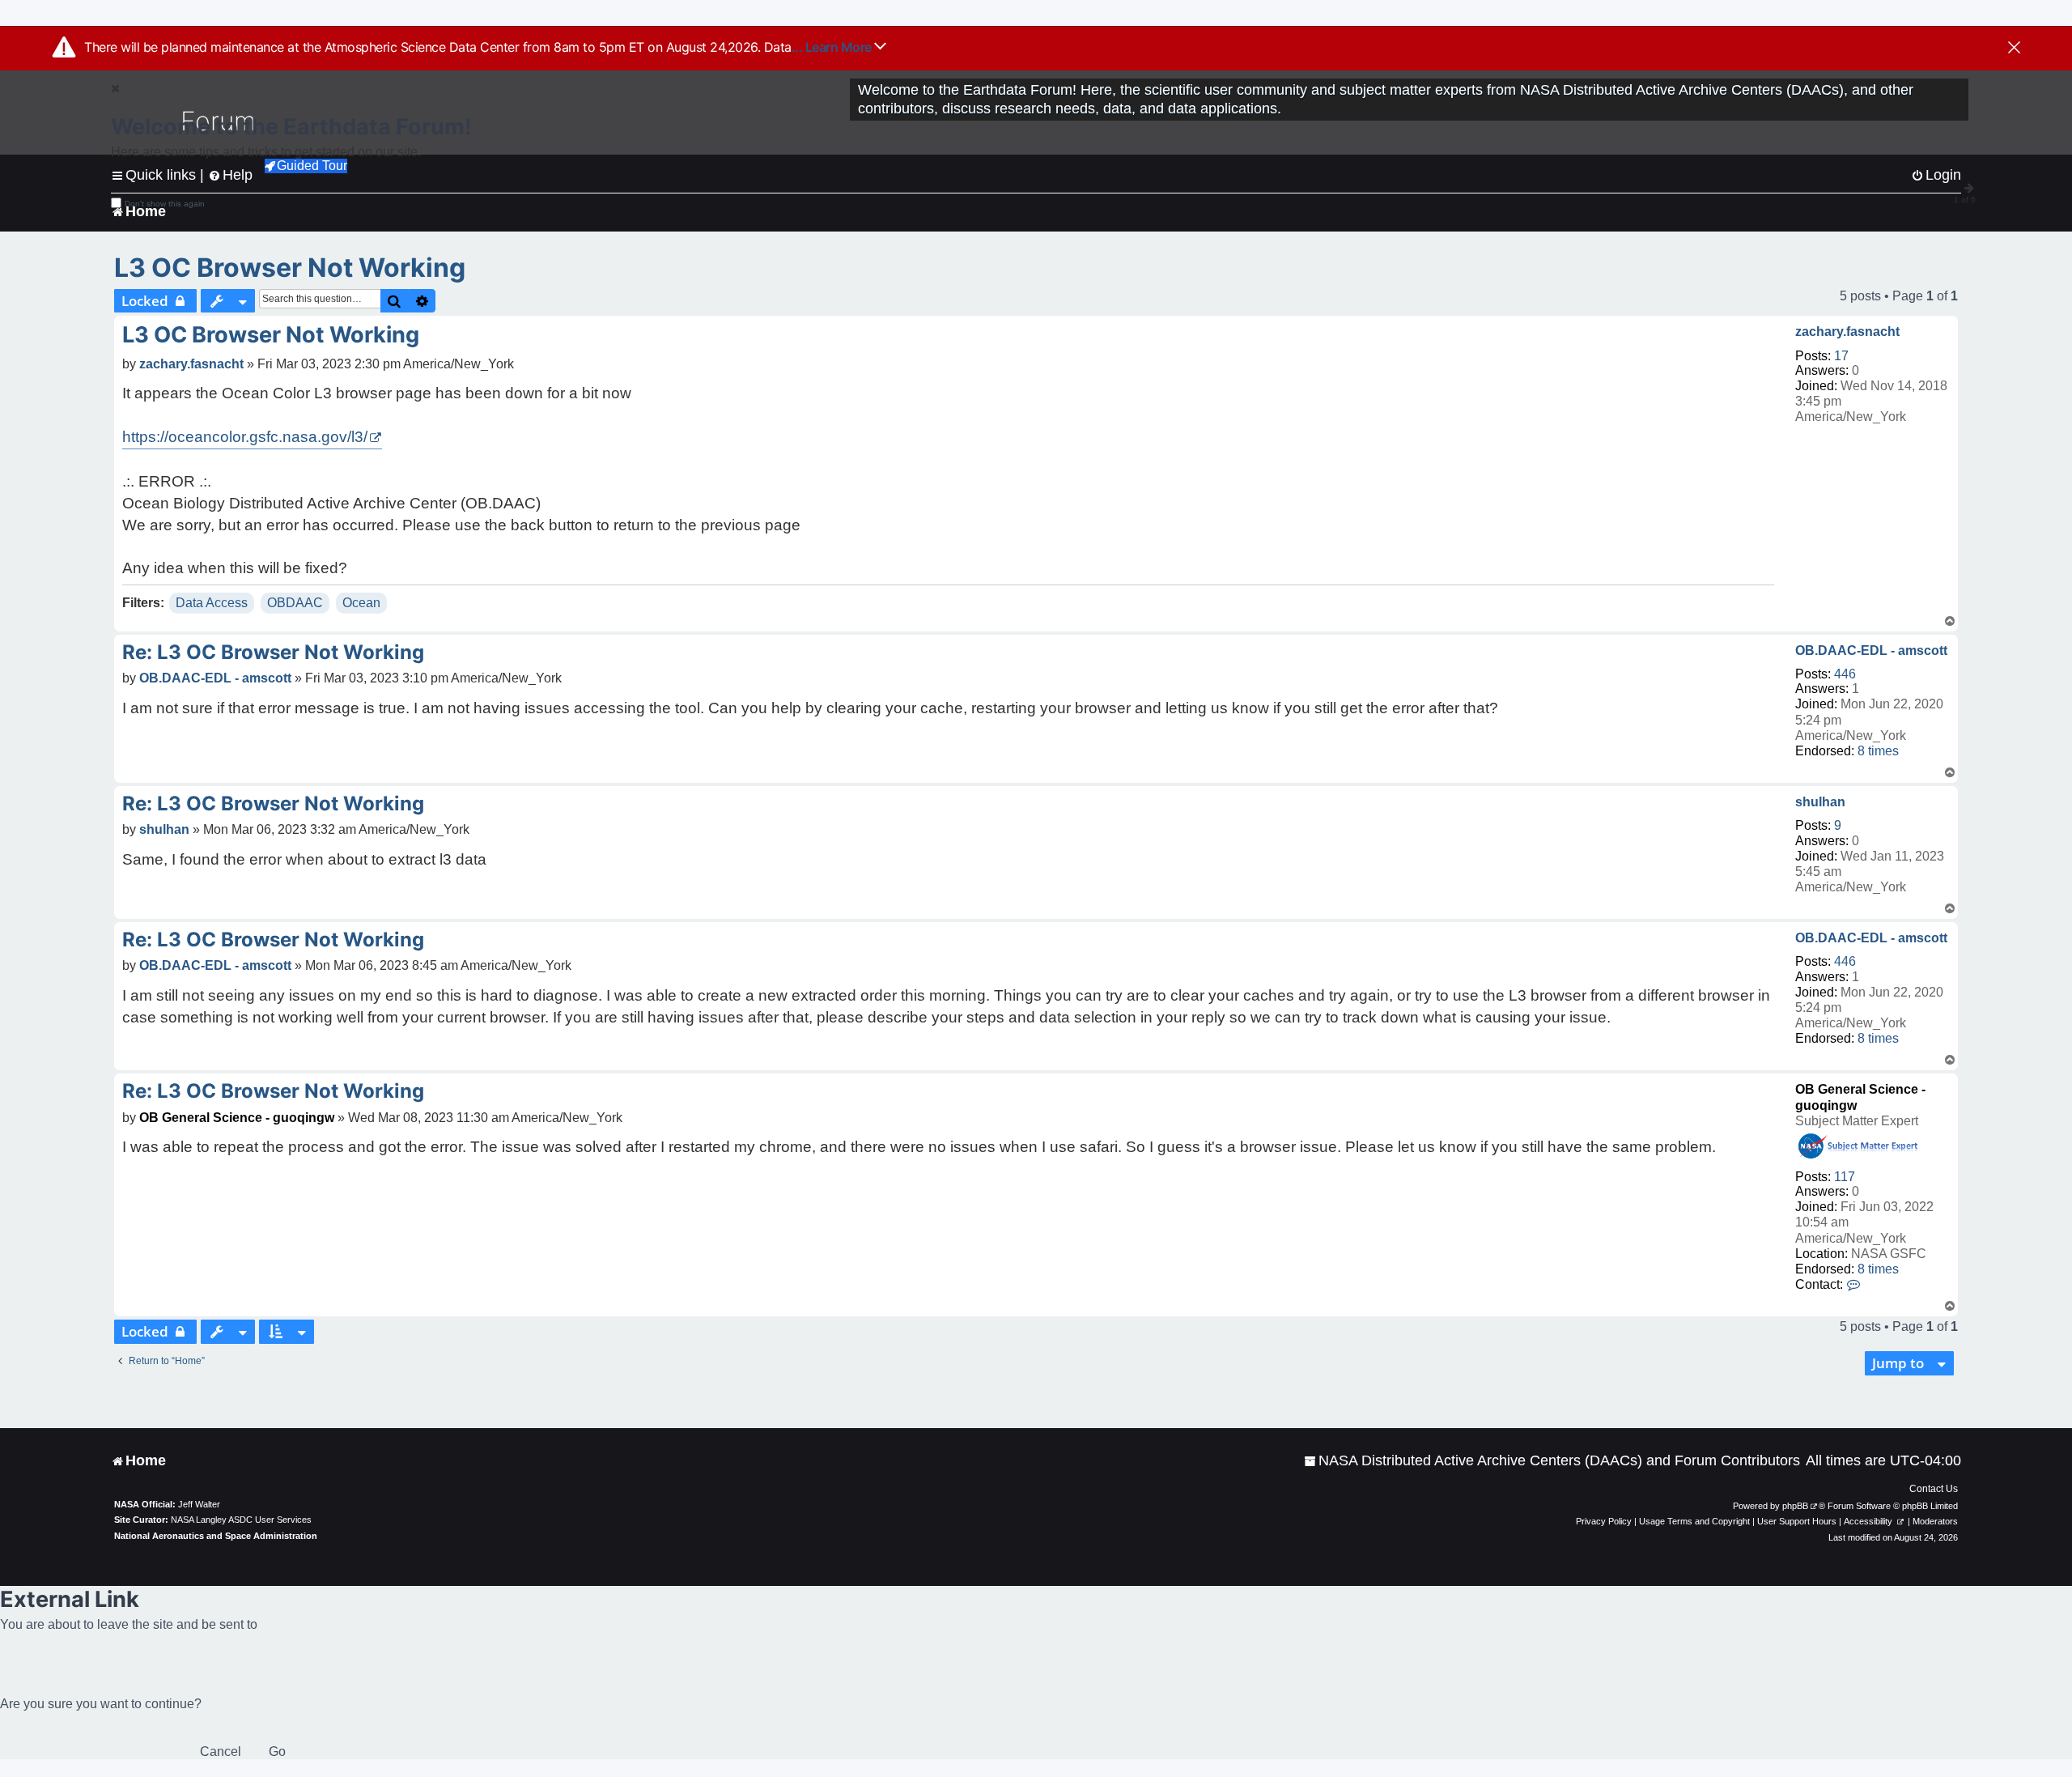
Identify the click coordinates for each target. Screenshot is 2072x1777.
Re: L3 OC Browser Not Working (273, 652)
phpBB (1795, 1506)
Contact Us (1934, 1489)
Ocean (361, 603)
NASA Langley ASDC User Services (241, 1520)
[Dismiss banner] (2014, 49)
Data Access (212, 603)
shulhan (1820, 802)
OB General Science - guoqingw (237, 1118)
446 (1845, 674)
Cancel (221, 1751)
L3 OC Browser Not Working (290, 268)
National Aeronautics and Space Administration (216, 1536)
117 (1845, 1177)
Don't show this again (165, 204)
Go (277, 1751)
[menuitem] (1552, 1461)
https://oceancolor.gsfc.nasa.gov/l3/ (245, 437)
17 (1841, 356)
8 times (1878, 751)
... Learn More (833, 47)
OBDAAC (295, 603)
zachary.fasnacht (1847, 332)
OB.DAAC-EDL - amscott (1871, 650)
